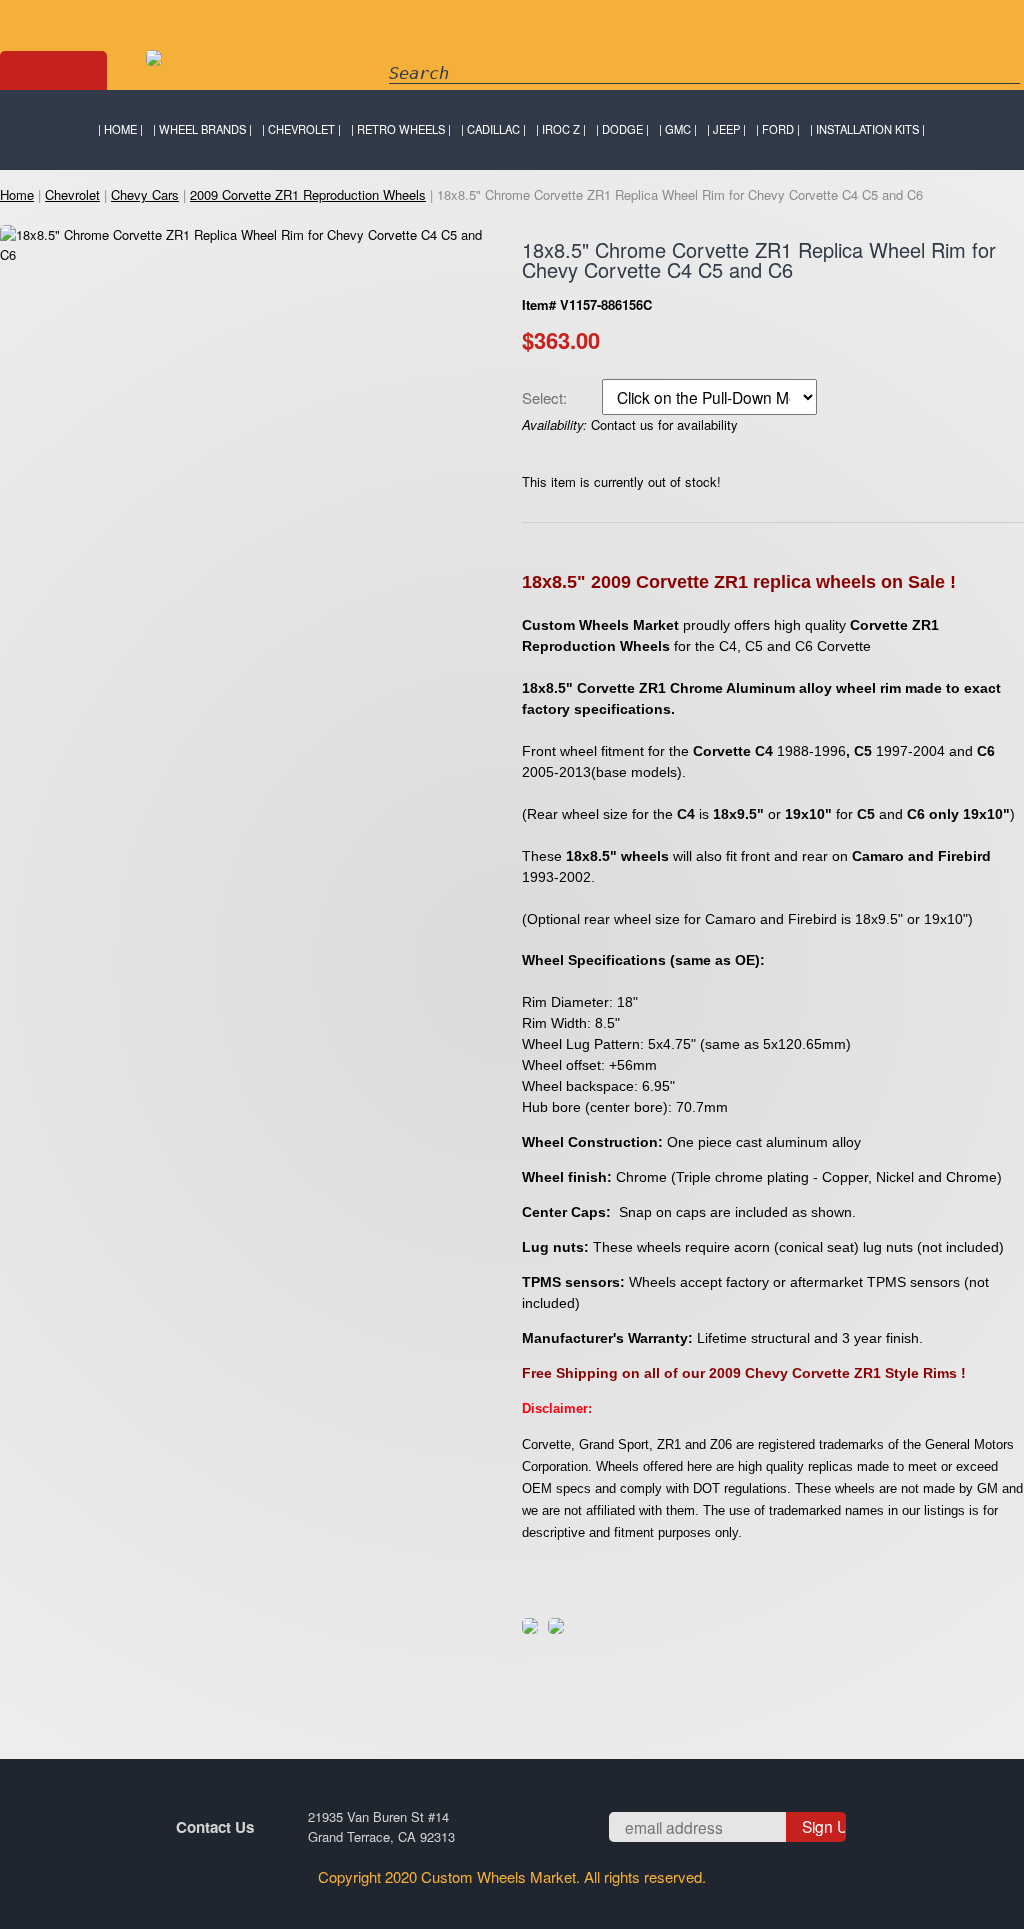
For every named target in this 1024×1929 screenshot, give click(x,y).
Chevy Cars (145, 194)
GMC (678, 129)
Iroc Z (561, 129)
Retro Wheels (401, 129)
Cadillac (493, 129)
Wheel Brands (202, 129)
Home (120, 129)
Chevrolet (301, 129)
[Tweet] (530, 1628)
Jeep (726, 129)
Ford (778, 129)
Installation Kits (867, 129)
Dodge (622, 129)
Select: (546, 398)
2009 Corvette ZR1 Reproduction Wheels (308, 194)
